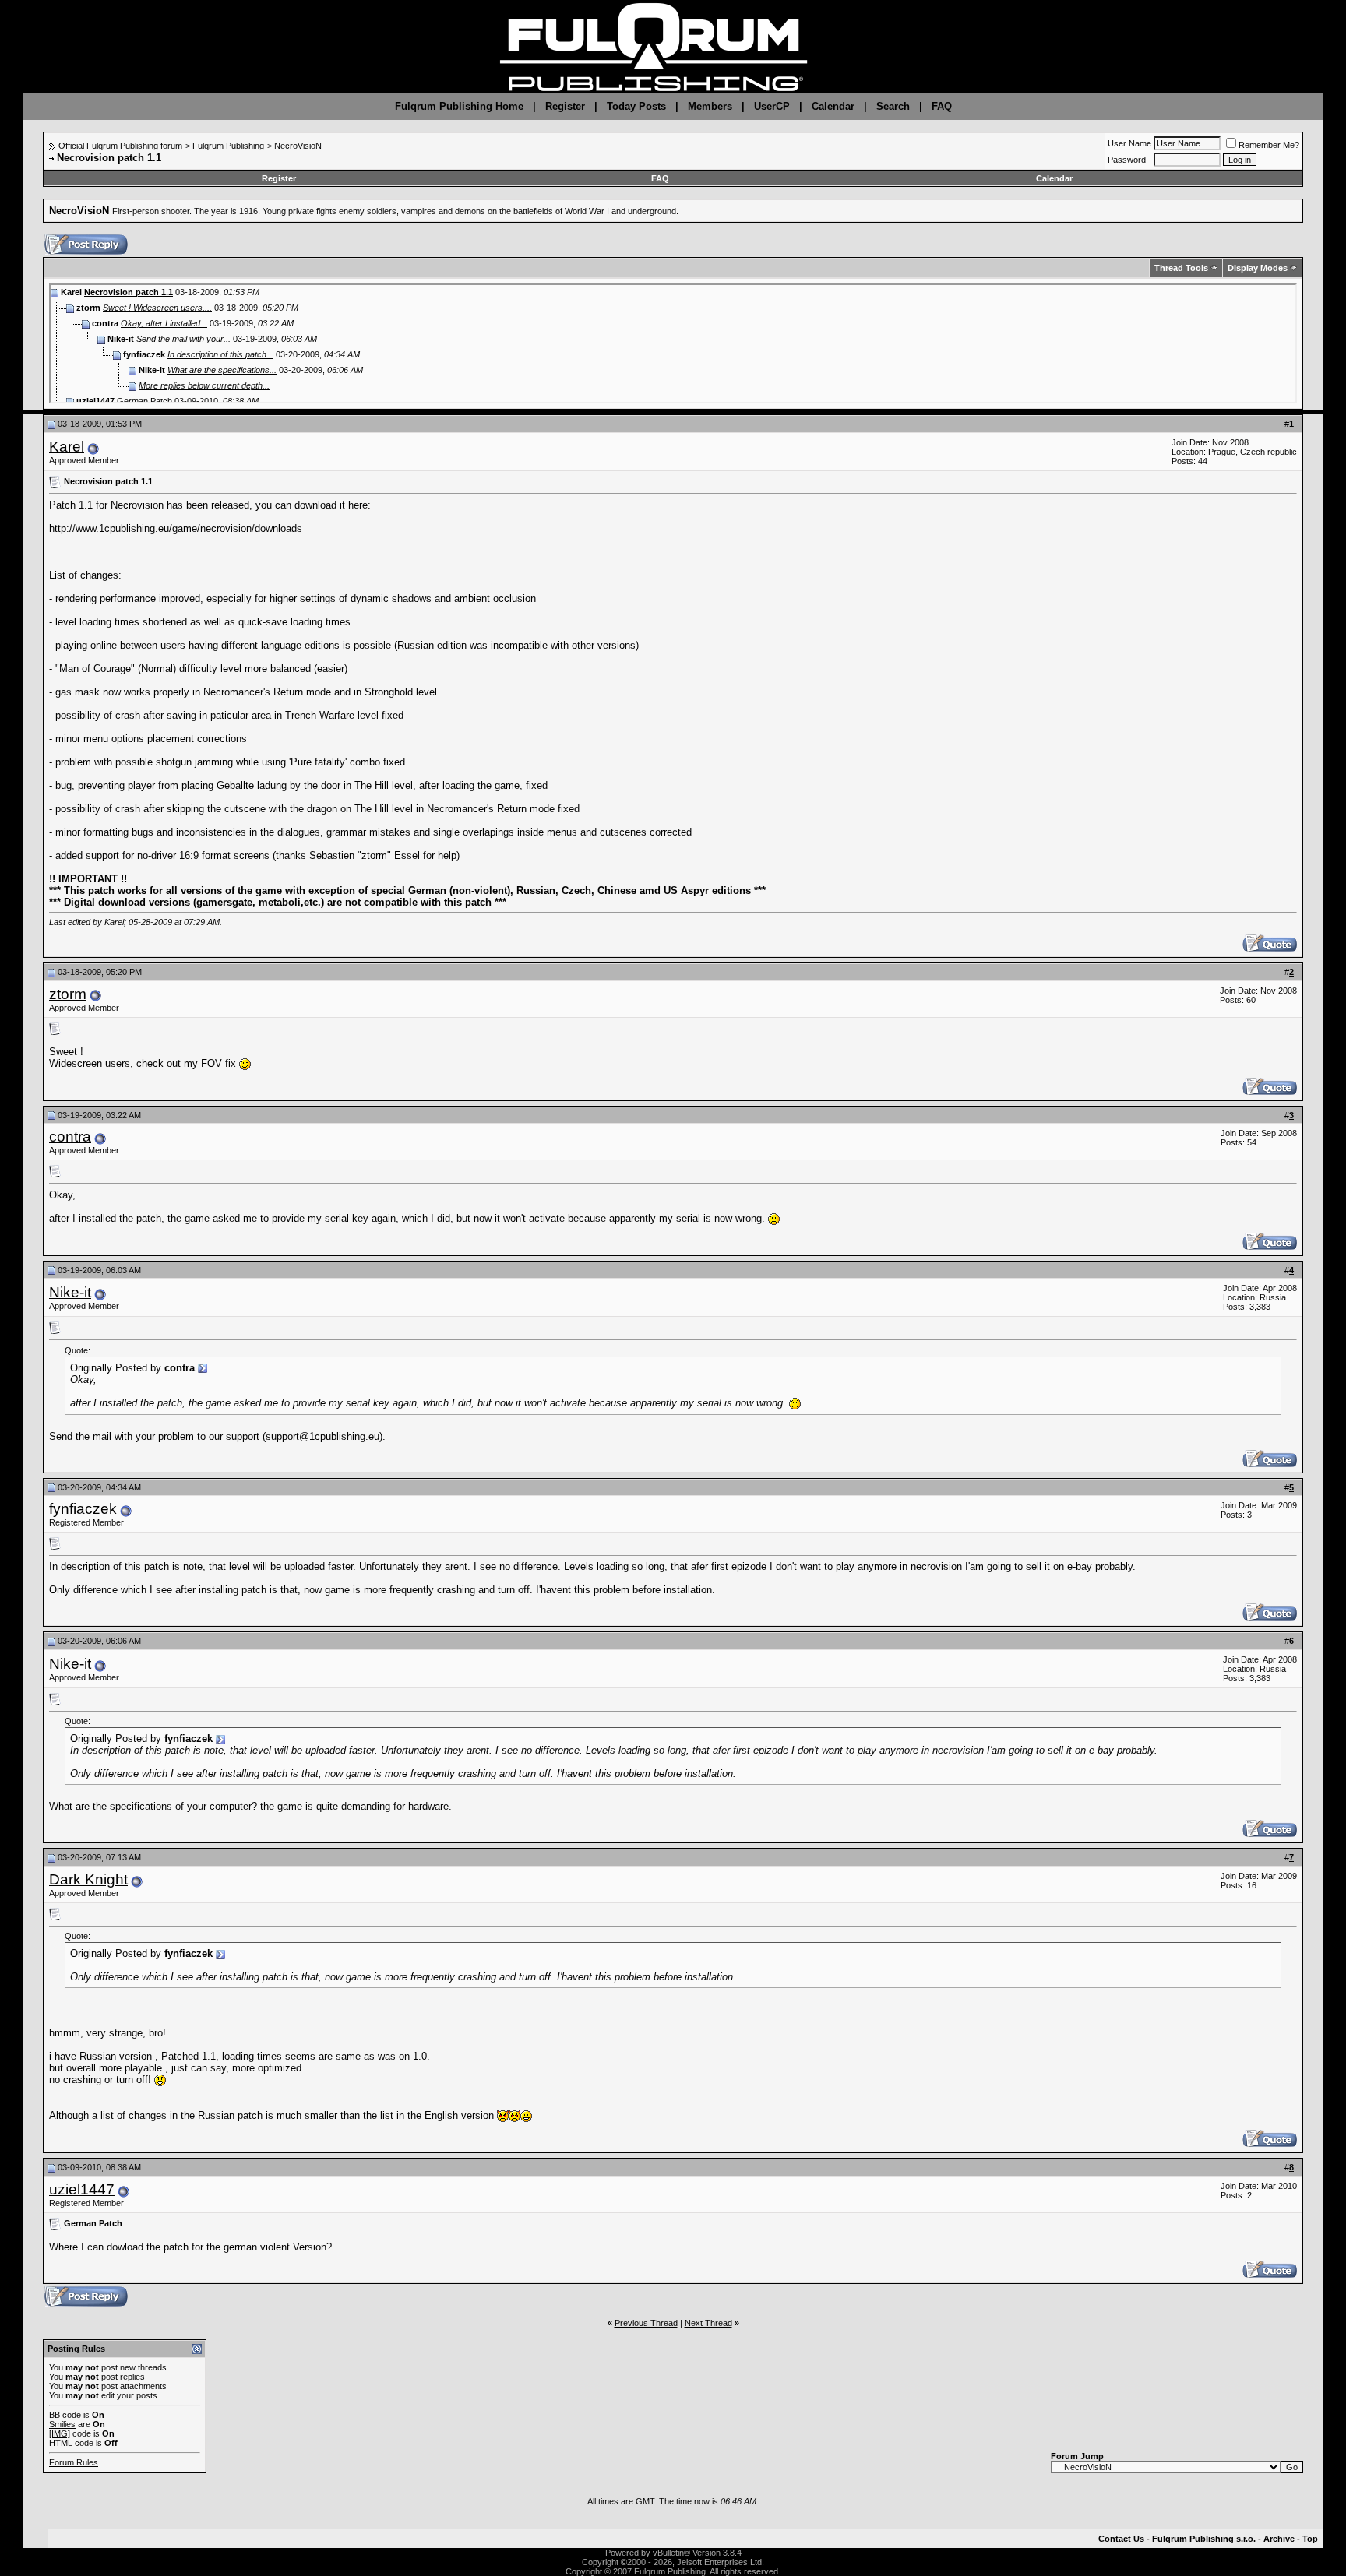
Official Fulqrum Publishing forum (120, 146)
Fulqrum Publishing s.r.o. (1204, 2539)
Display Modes (1258, 268)
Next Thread (708, 2323)
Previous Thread (646, 2323)
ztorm (68, 994)
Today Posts (636, 106)
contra (70, 1137)
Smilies (62, 2424)
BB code (65, 2415)
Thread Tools (1181, 268)
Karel (67, 447)
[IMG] (60, 2433)
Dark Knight (88, 1879)
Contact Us (1121, 2539)
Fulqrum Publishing (228, 146)
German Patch (144, 401)
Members (710, 106)
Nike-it (70, 1292)
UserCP (772, 106)
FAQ (942, 106)
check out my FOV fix (186, 1063)
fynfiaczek (83, 1509)
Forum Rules (74, 2462)
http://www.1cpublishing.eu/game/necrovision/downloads (176, 528)
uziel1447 (82, 2189)
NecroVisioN (298, 146)
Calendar (833, 106)
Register (565, 106)
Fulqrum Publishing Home (459, 106)
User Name (1129, 143)
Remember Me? (1269, 145)
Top (1310, 2539)
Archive (1279, 2539)
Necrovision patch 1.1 (129, 292)
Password (1127, 160)
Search (893, 106)
